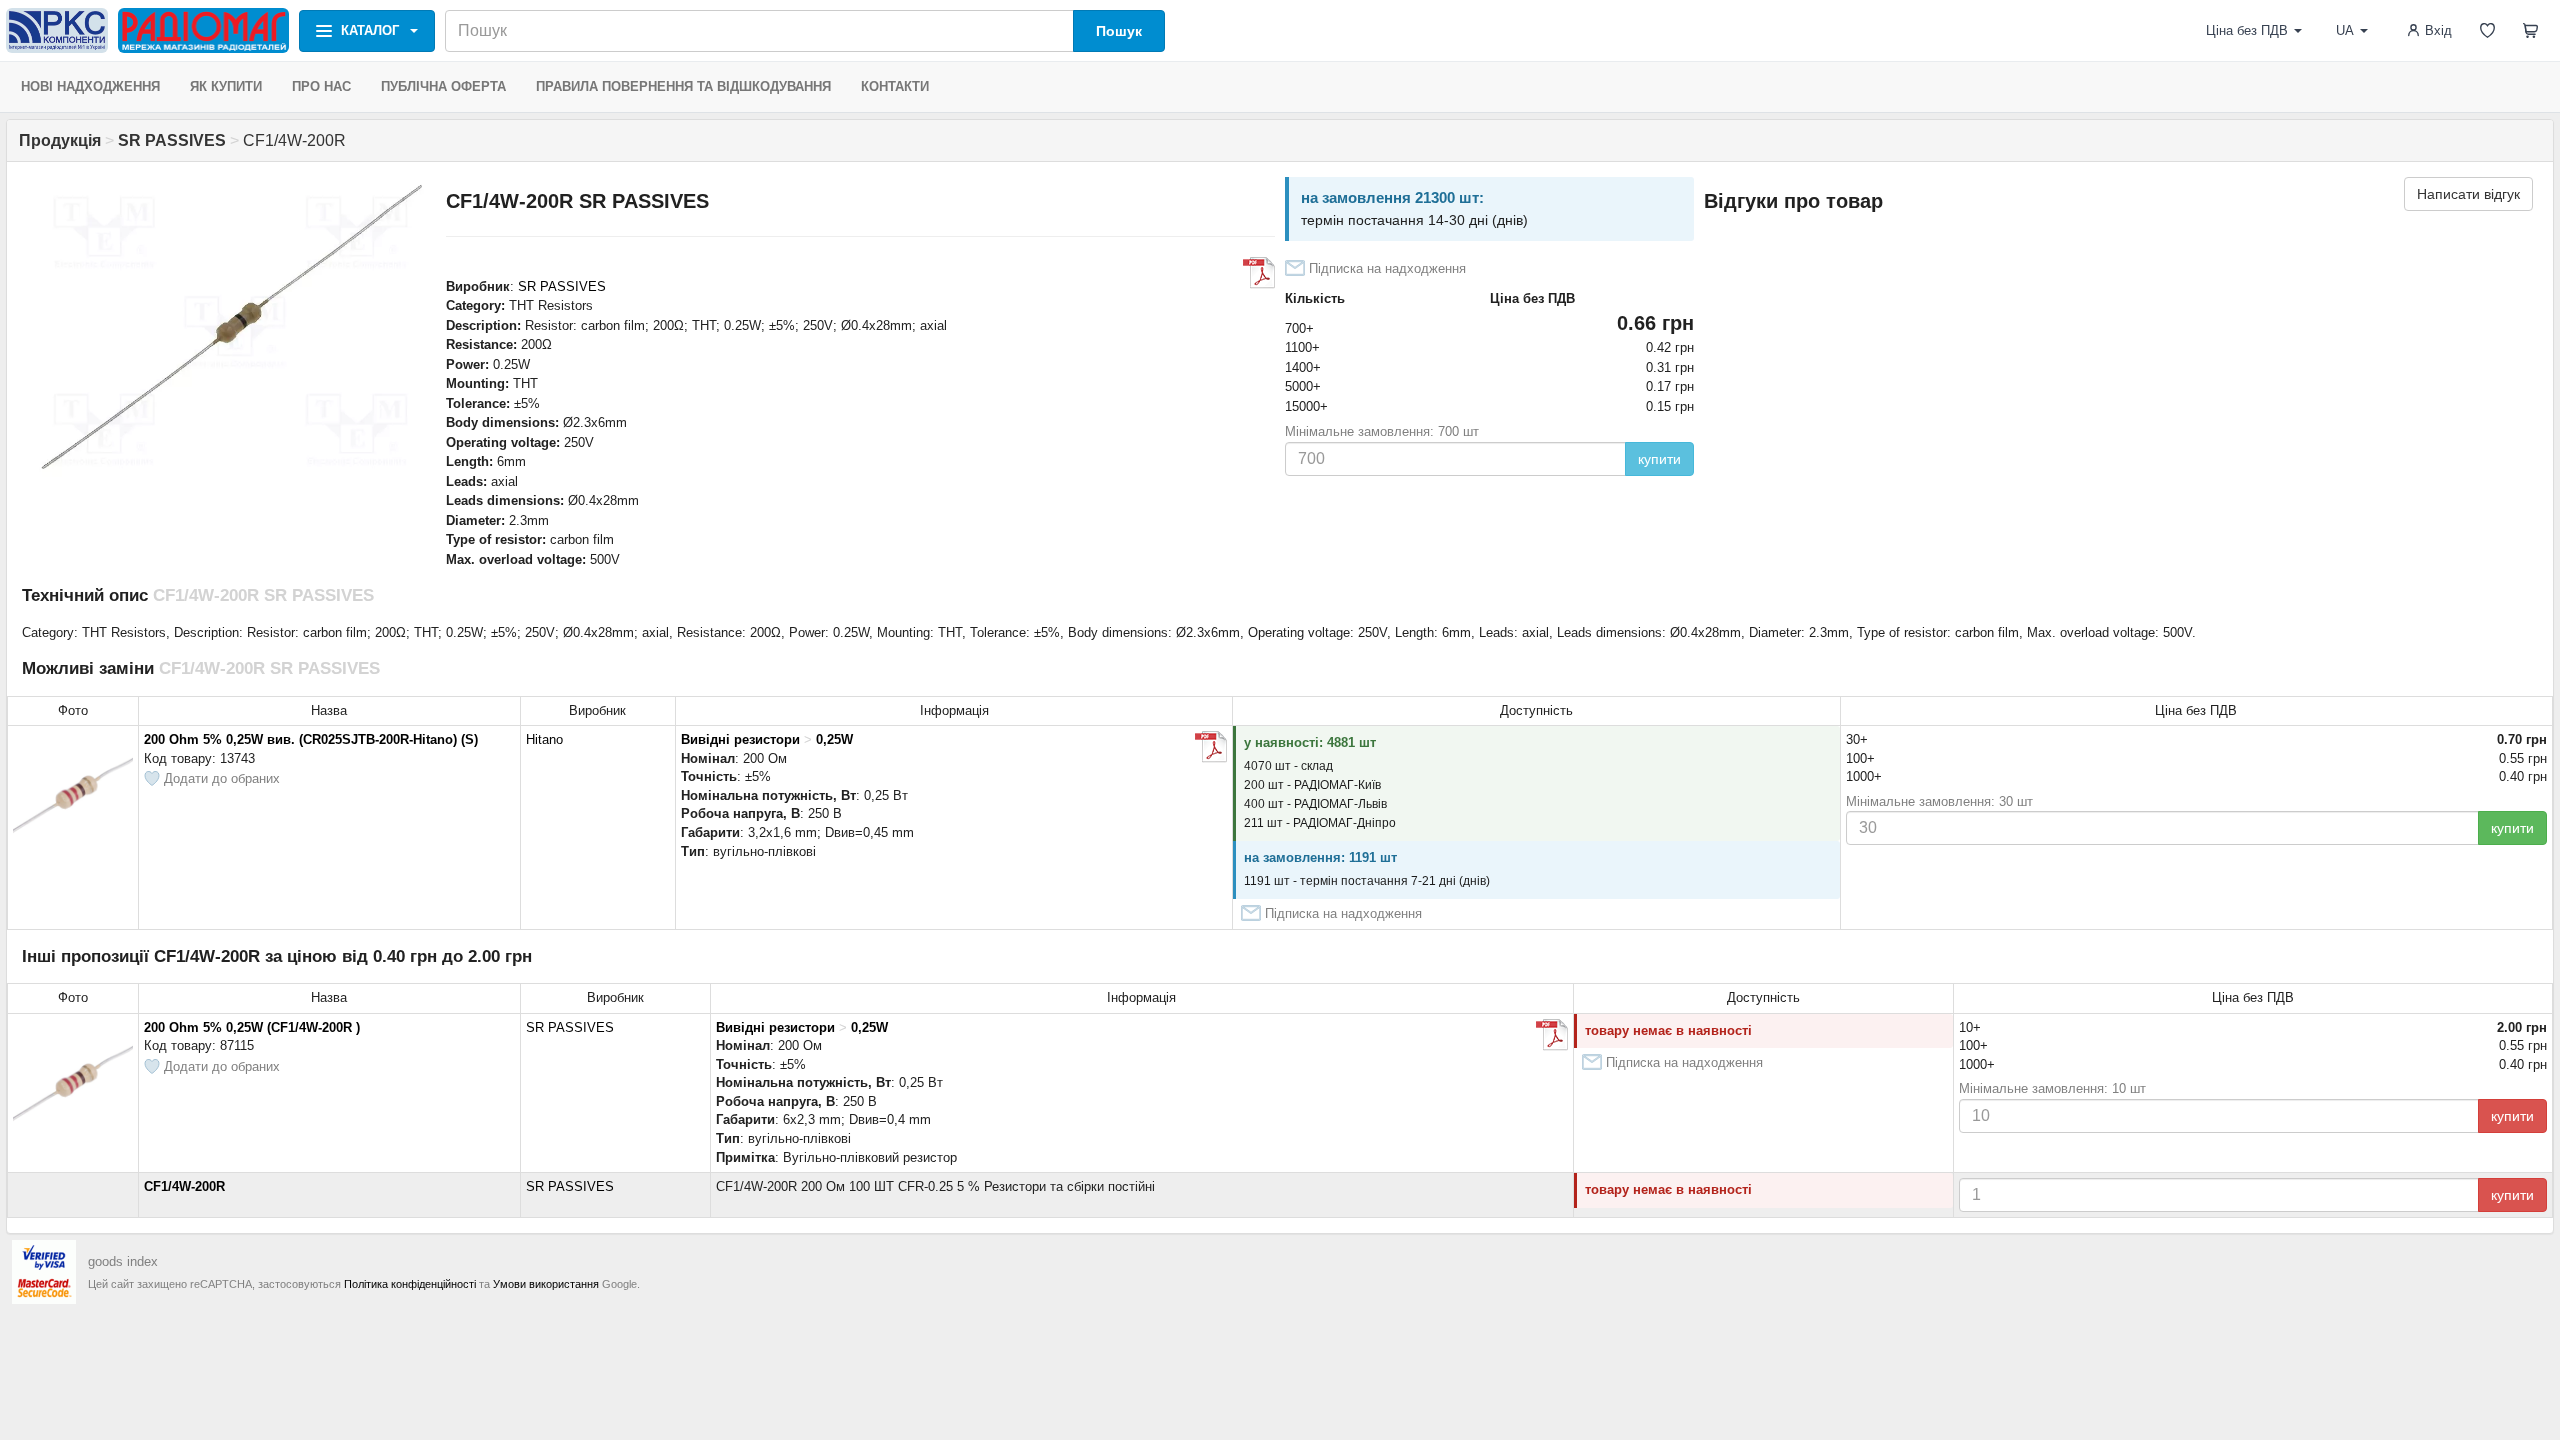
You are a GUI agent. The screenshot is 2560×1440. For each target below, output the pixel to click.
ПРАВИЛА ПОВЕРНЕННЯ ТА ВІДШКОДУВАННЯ (683, 86)
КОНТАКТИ (895, 86)
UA (2345, 30)
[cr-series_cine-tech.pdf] (1552, 1035)
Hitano (544, 739)
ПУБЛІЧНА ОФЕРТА (443, 86)
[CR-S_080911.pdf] (1211, 747)
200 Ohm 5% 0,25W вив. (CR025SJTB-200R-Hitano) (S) (311, 739)
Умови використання (546, 1284)
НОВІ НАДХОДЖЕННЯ (90, 86)
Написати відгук (2468, 194)
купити (1659, 459)
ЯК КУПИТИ (226, 86)
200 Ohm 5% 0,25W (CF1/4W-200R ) (252, 1027)
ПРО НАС (321, 86)
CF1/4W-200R (184, 1186)
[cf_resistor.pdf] (1259, 273)
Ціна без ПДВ (2247, 30)
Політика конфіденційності (410, 1284)
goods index (123, 1261)
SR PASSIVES (562, 286)
